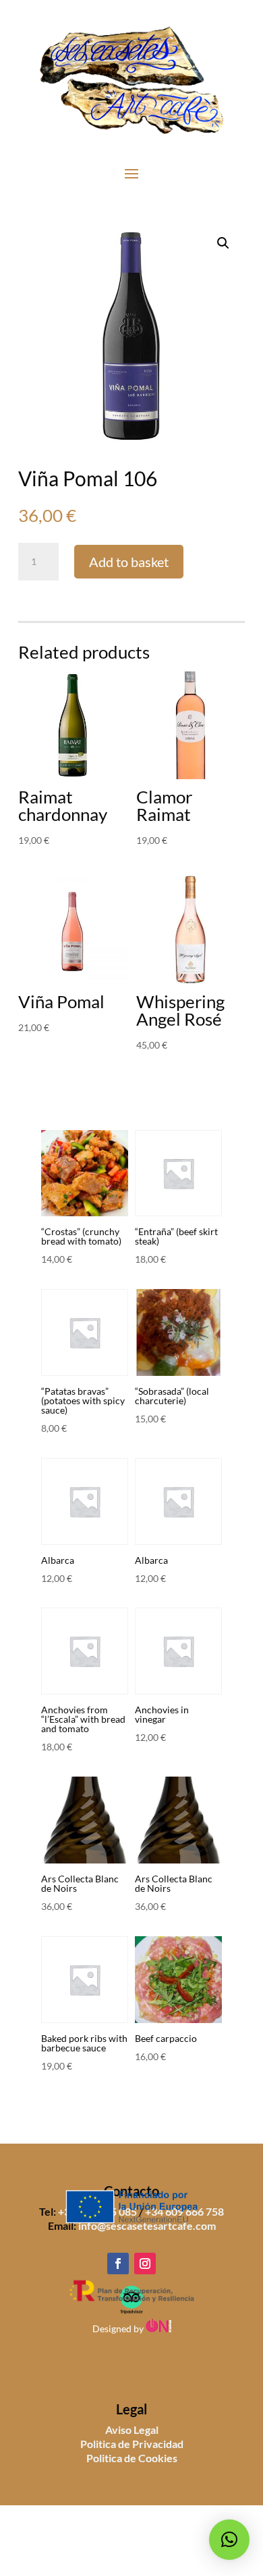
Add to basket (129, 562)
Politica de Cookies (132, 2458)
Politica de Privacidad (132, 2444)
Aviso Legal (132, 2430)
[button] (223, 243)
